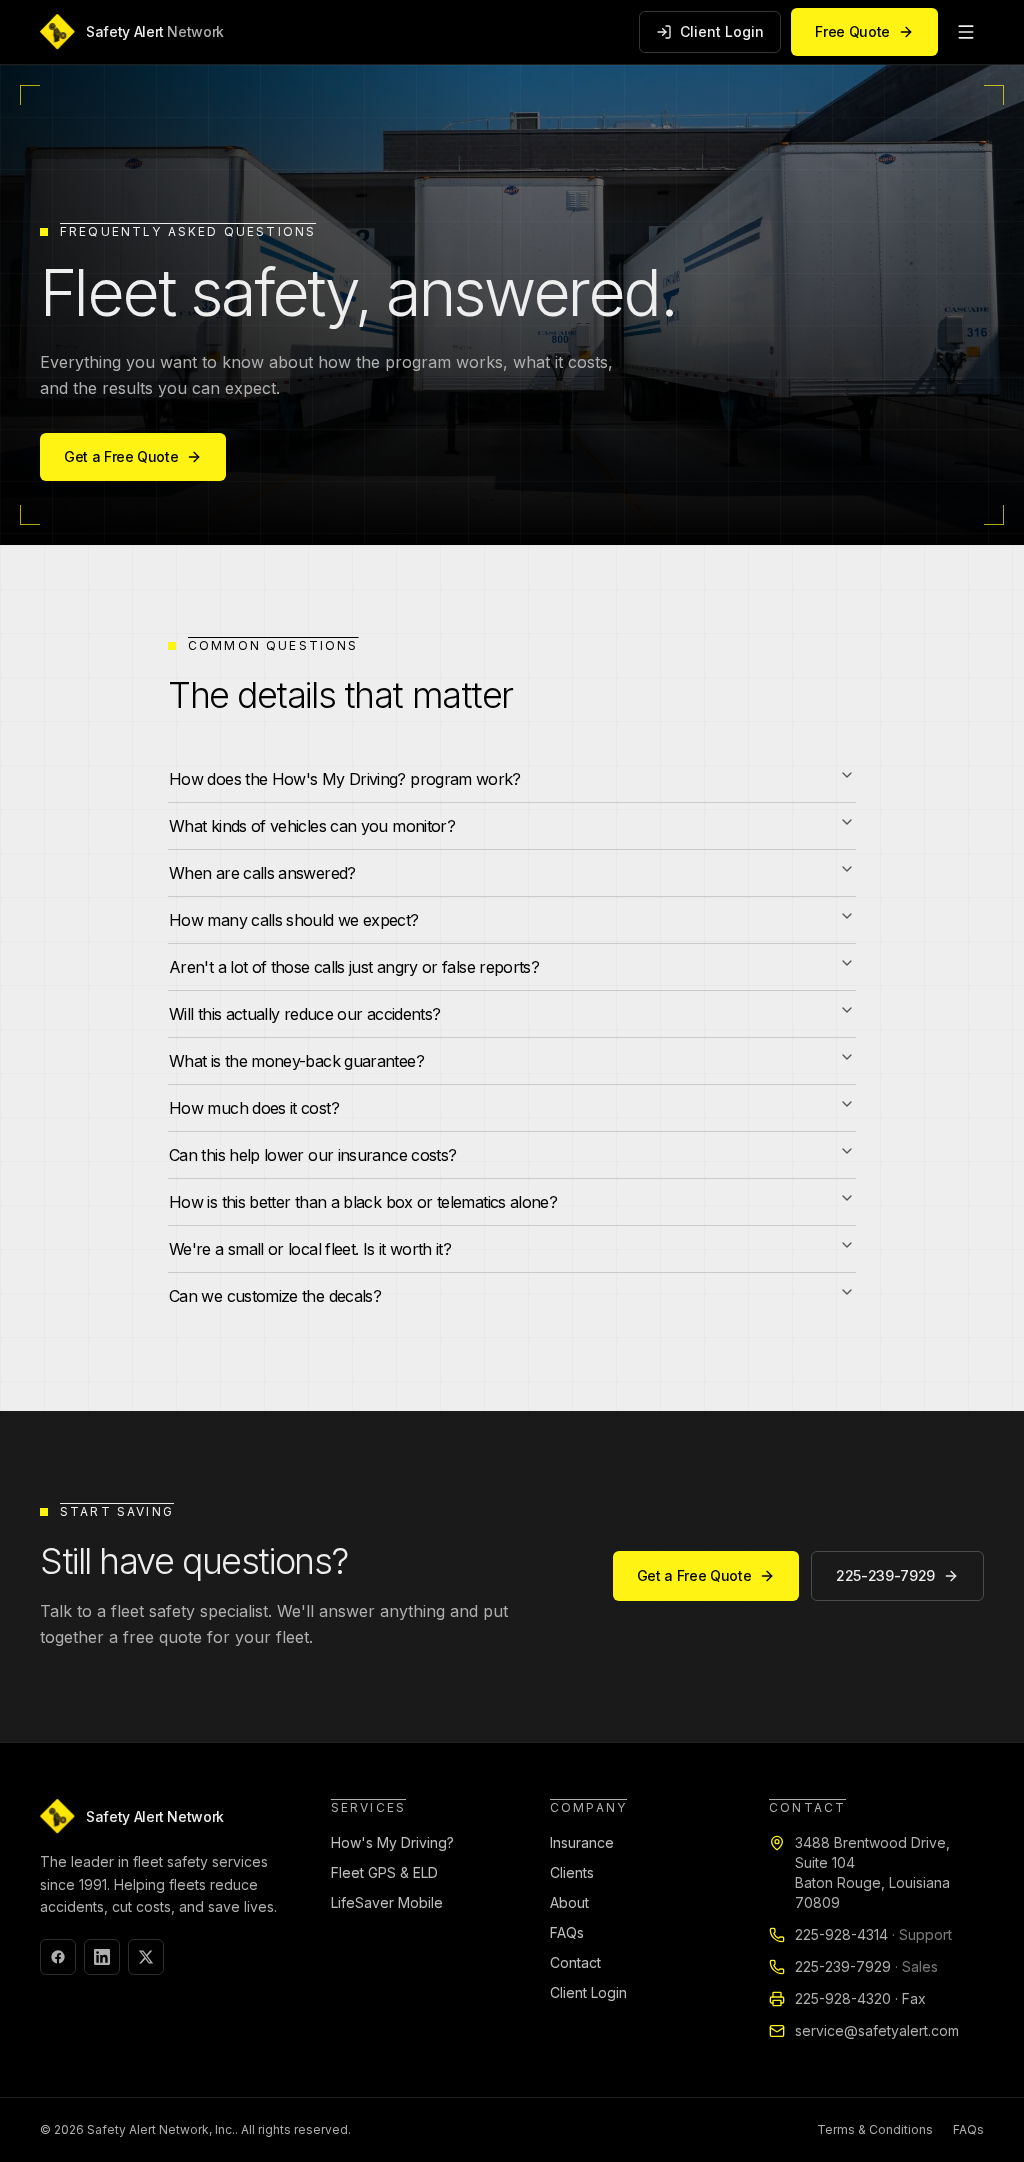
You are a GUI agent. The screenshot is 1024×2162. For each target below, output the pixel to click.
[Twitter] (146, 1957)
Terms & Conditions (875, 2129)
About (569, 1902)
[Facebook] (58, 1957)
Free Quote (852, 31)
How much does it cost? (254, 1108)
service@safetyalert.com (877, 2030)
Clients (572, 1872)
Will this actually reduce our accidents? (304, 1014)
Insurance (582, 1842)
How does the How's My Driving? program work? (345, 779)
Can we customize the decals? (275, 1296)
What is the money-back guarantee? (296, 1061)
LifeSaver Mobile (387, 1902)
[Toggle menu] (966, 32)
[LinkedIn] (102, 1957)
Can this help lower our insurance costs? (312, 1155)
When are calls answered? (262, 873)
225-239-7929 (885, 1575)
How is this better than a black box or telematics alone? (363, 1202)
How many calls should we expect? (294, 920)
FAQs (567, 1932)
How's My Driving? (392, 1842)
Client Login (722, 31)
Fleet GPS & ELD (384, 1872)
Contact (575, 1962)
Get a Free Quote (121, 456)
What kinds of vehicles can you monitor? (312, 826)
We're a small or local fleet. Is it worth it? (310, 1249)
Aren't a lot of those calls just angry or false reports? (354, 967)
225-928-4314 (873, 1934)
